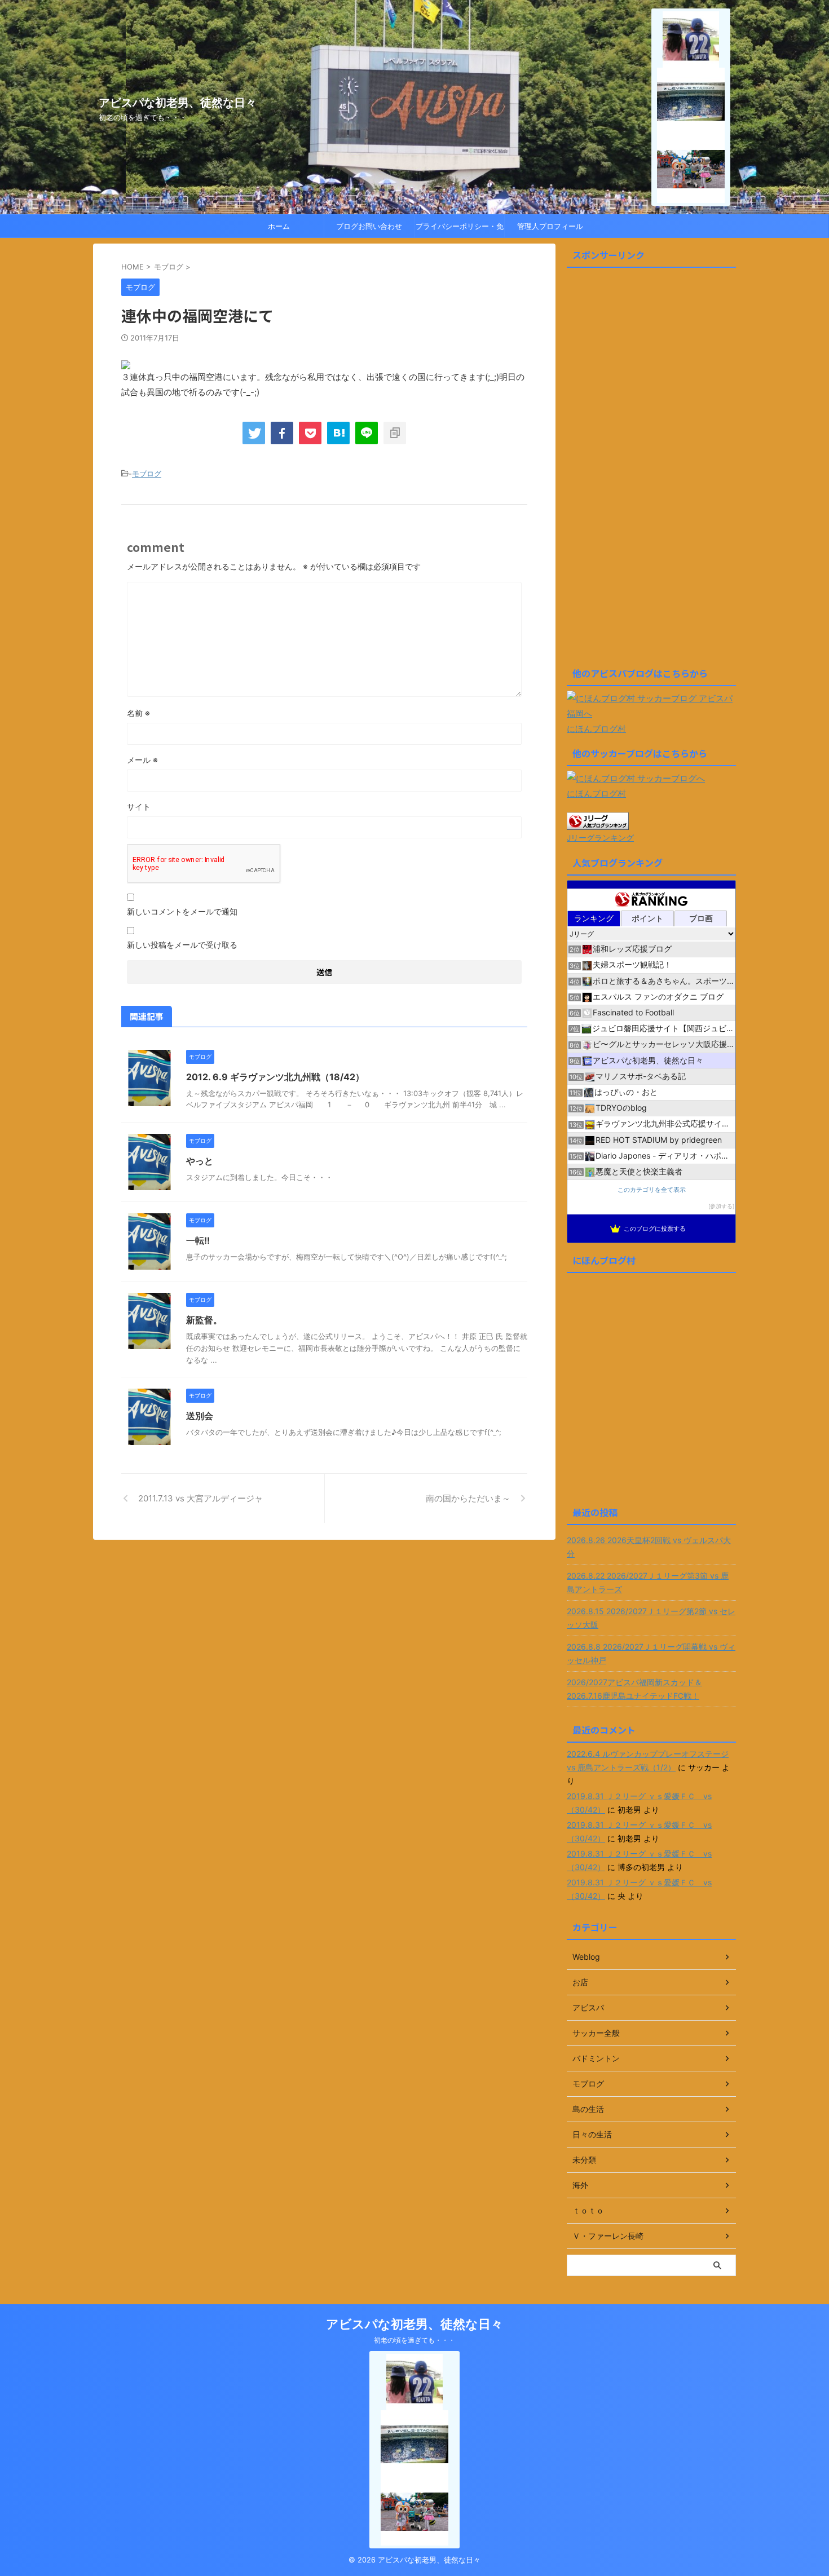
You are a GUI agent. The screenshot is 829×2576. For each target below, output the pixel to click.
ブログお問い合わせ (369, 226)
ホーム (279, 226)
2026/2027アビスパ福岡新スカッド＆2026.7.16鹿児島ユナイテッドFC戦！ (634, 1689)
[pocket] (310, 433)
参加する (721, 1206)
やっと (200, 1161)
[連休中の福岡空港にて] (338, 433)
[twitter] (254, 433)
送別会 (200, 1416)
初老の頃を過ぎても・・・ (414, 2340)
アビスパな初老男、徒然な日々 (178, 103)
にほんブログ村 (596, 729)
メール (142, 760)
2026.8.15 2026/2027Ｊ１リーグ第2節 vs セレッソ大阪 (651, 1618)
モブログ (147, 474)
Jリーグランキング (600, 838)
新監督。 (204, 1320)
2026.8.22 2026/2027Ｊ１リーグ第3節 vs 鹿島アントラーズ (648, 1582)
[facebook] (282, 433)
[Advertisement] (651, 472)
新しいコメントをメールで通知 (182, 911)
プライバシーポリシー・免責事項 (460, 229)
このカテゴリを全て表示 (652, 1190)
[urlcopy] (395, 433)
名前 (138, 713)
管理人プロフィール (550, 226)
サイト (139, 807)
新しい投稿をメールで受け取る (182, 945)
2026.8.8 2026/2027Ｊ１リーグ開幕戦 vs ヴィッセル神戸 (651, 1653)
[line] (367, 433)
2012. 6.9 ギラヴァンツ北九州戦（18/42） (275, 1077)
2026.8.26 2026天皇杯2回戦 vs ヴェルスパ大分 (649, 1547)
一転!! (198, 1240)
